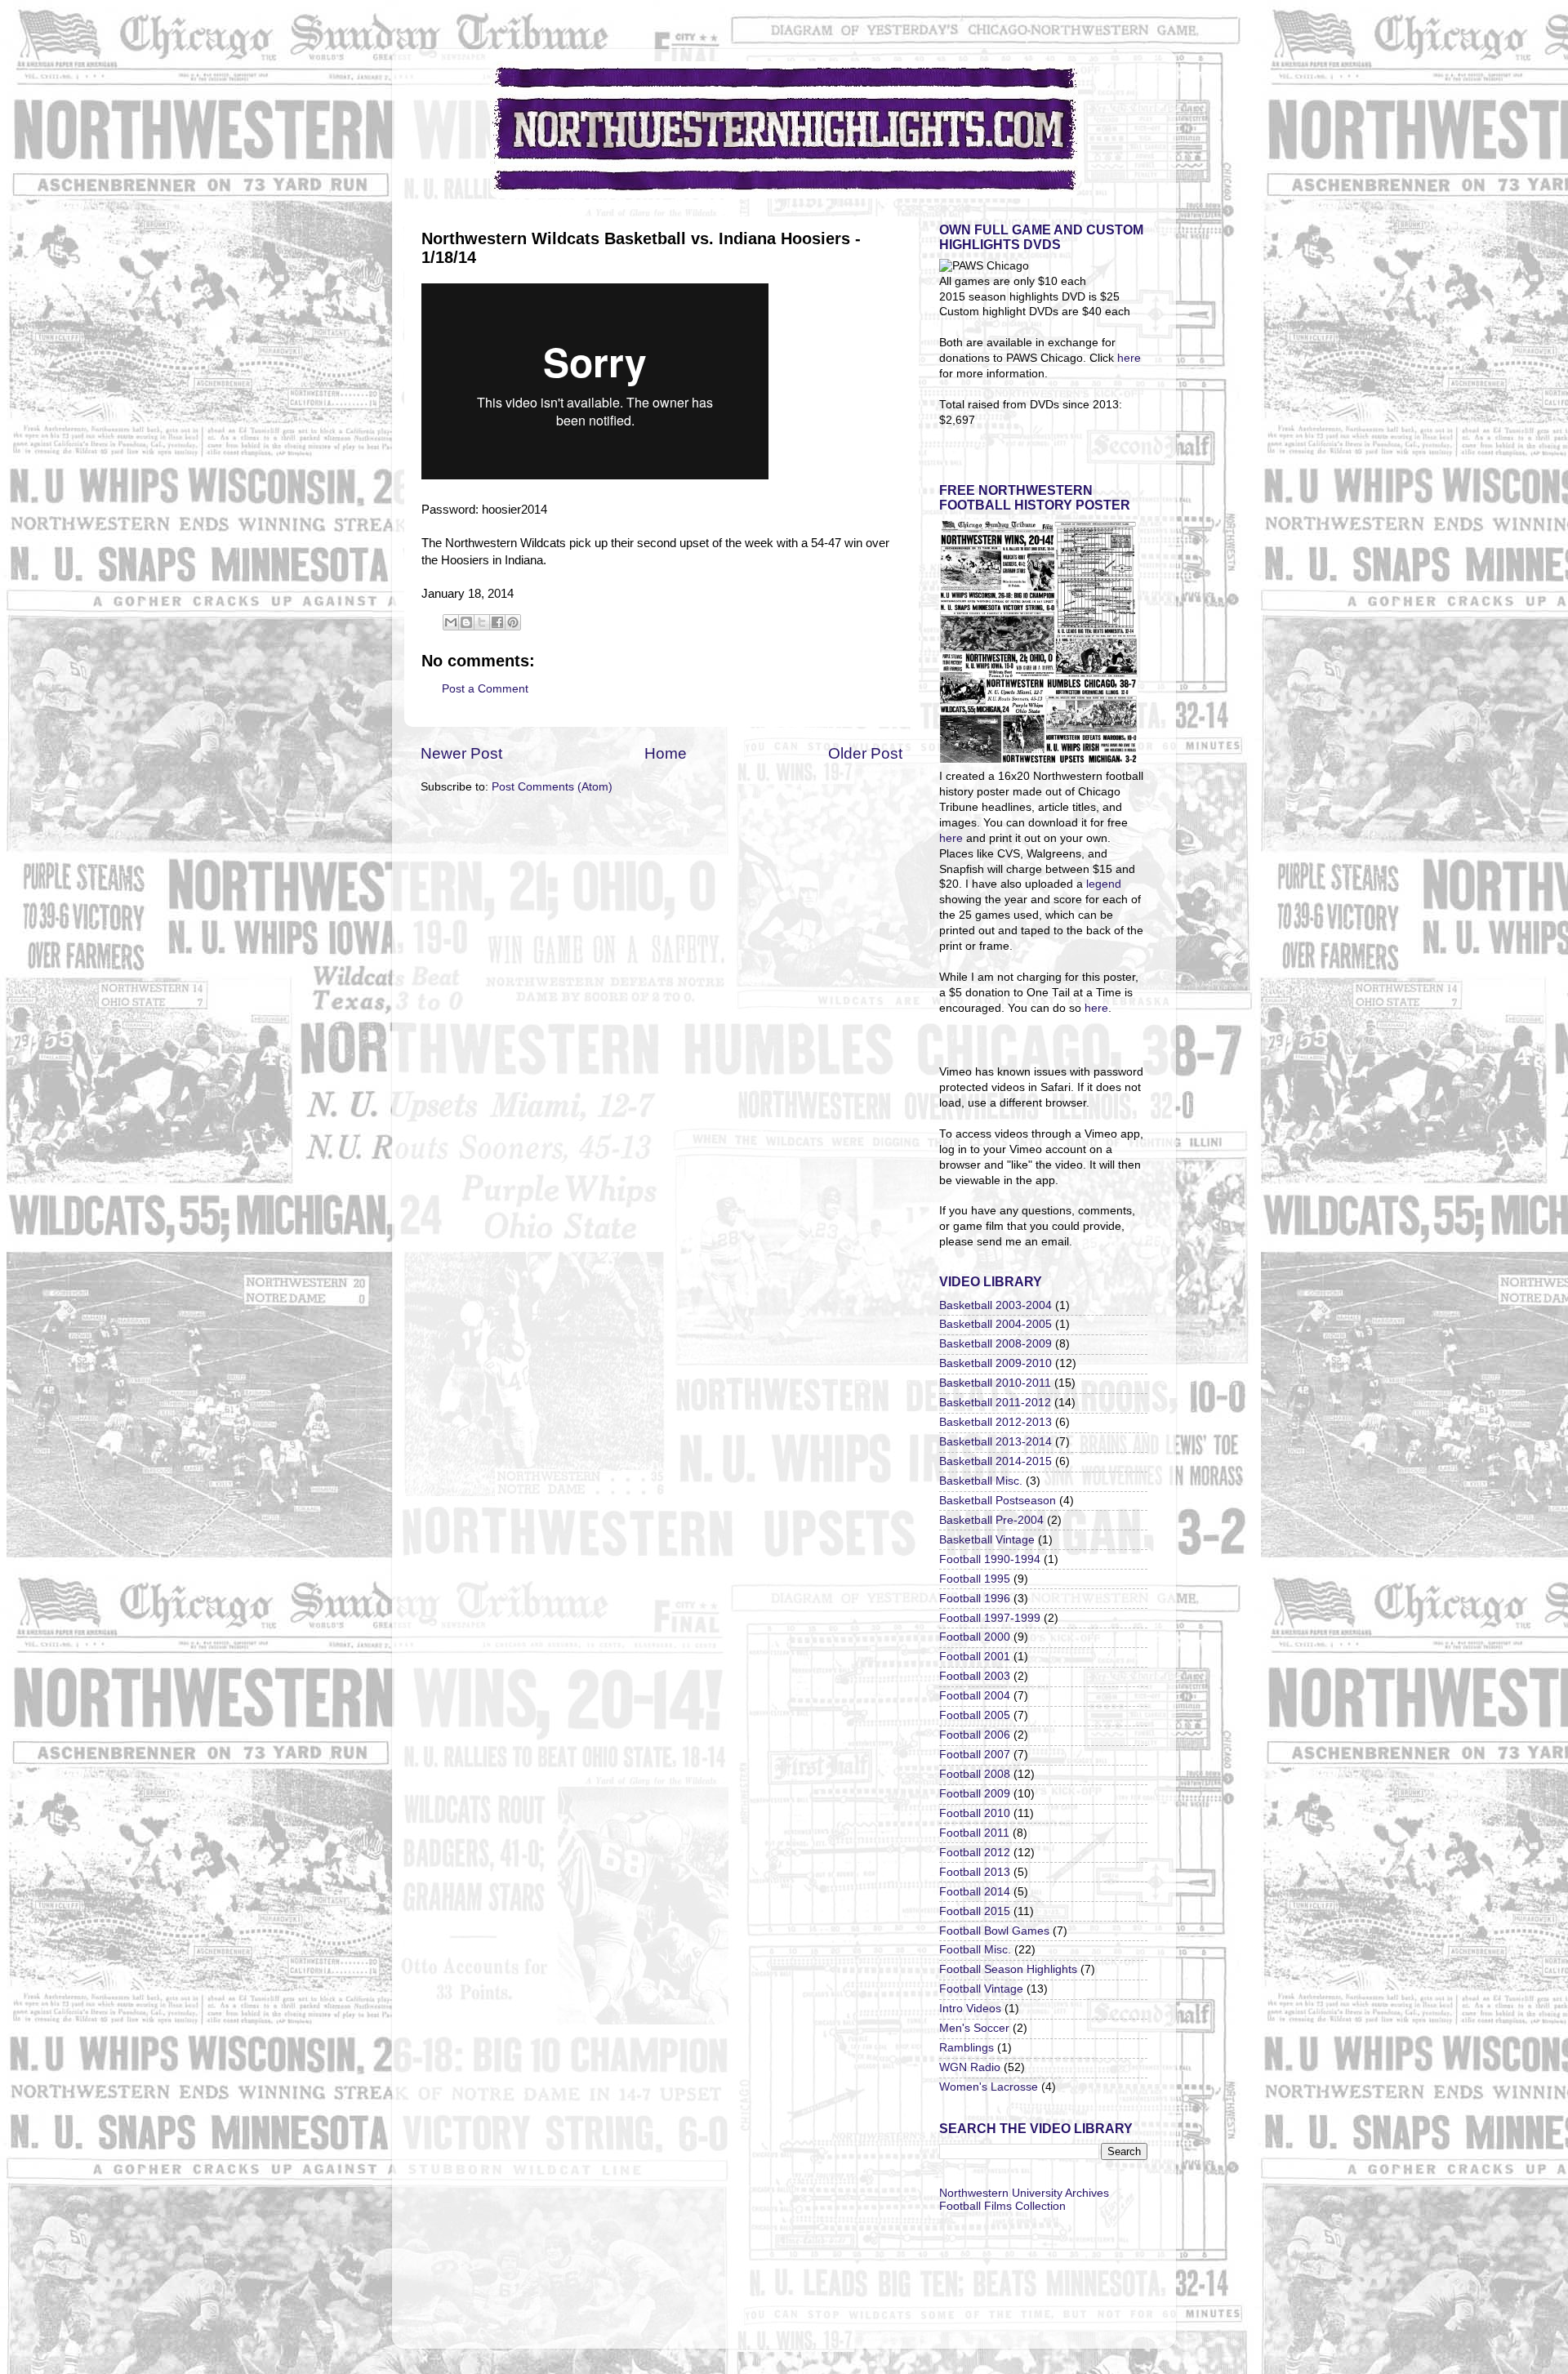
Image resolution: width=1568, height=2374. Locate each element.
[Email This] (451, 622)
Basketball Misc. (981, 1481)
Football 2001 (975, 1657)
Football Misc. (975, 1950)
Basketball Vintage (987, 1540)
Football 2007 (975, 1755)
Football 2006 (975, 1735)
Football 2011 (974, 1833)
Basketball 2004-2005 (996, 1324)
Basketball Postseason (998, 1501)
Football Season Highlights (1008, 1969)
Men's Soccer (974, 2028)
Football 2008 (975, 1774)
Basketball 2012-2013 (996, 1422)
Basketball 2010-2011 (995, 1383)
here (1129, 358)
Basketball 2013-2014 (996, 1442)
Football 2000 (975, 1637)
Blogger (876, 2312)
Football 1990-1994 (990, 1559)
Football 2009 (975, 1794)
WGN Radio (970, 2067)
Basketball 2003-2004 (996, 1305)
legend (1104, 884)
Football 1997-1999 (990, 1618)
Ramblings (967, 2048)
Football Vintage (981, 1989)
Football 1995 (975, 1579)
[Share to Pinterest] (513, 622)
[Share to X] (482, 622)
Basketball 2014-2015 (996, 1461)
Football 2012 (975, 1853)
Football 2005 (975, 1715)
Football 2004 (975, 1696)
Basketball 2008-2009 (996, 1344)
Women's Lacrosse (989, 2087)
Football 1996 (975, 1599)
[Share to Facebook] (497, 622)
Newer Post (461, 753)
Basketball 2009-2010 (996, 1363)
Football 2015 (975, 1911)
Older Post (865, 753)
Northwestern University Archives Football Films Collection (1024, 2200)
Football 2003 (975, 1676)
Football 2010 (975, 1813)
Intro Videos (970, 2009)
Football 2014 (975, 1892)
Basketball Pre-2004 (991, 1520)
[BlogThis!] (466, 622)
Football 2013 (975, 1872)
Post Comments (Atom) (552, 787)
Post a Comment (485, 689)
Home (666, 753)
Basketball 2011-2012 (995, 1403)
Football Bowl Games (994, 1931)
